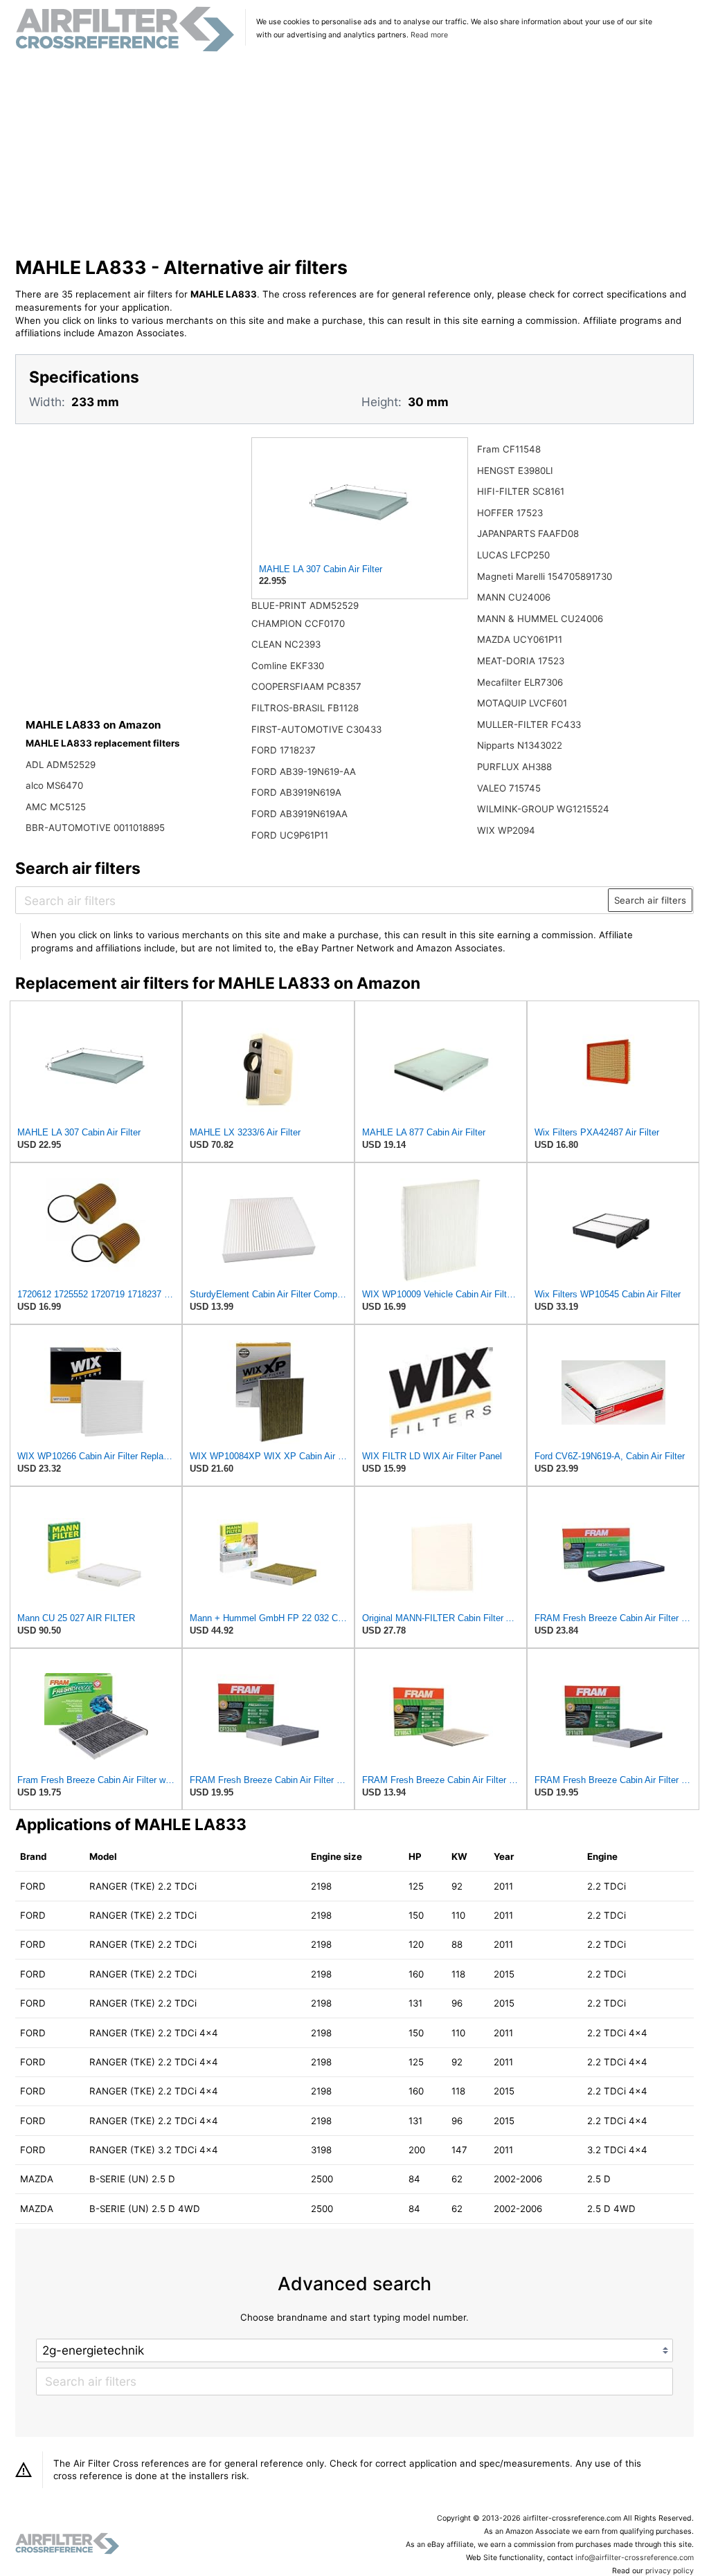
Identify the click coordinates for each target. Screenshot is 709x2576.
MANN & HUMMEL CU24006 (540, 619)
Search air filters (650, 900)
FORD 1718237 (284, 750)
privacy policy (670, 2571)
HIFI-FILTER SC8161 (521, 491)
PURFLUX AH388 (514, 767)
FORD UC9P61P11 (290, 835)
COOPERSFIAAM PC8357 (306, 686)
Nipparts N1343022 (520, 745)
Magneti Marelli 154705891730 (545, 576)
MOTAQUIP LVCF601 (522, 703)
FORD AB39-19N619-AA (304, 771)
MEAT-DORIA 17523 (521, 661)
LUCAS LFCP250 (513, 555)
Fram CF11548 (509, 449)
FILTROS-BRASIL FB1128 (305, 708)
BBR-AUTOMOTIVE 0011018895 (95, 828)
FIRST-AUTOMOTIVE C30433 (316, 729)
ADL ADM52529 (61, 765)
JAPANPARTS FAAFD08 (528, 533)
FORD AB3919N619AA (299, 814)
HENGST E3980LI (515, 471)
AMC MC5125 (56, 807)
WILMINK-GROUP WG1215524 (543, 809)
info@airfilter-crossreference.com (635, 2558)
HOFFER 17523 (510, 513)
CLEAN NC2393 (286, 644)
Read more (429, 35)
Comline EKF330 (288, 666)
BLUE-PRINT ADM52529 (305, 605)
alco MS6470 (54, 785)
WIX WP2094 (506, 830)
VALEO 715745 (509, 788)
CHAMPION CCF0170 (298, 623)
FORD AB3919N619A (296, 792)
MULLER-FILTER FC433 (529, 724)
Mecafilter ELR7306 (520, 682)
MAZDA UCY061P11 (520, 639)
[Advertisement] (355, 155)
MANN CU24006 (514, 597)
